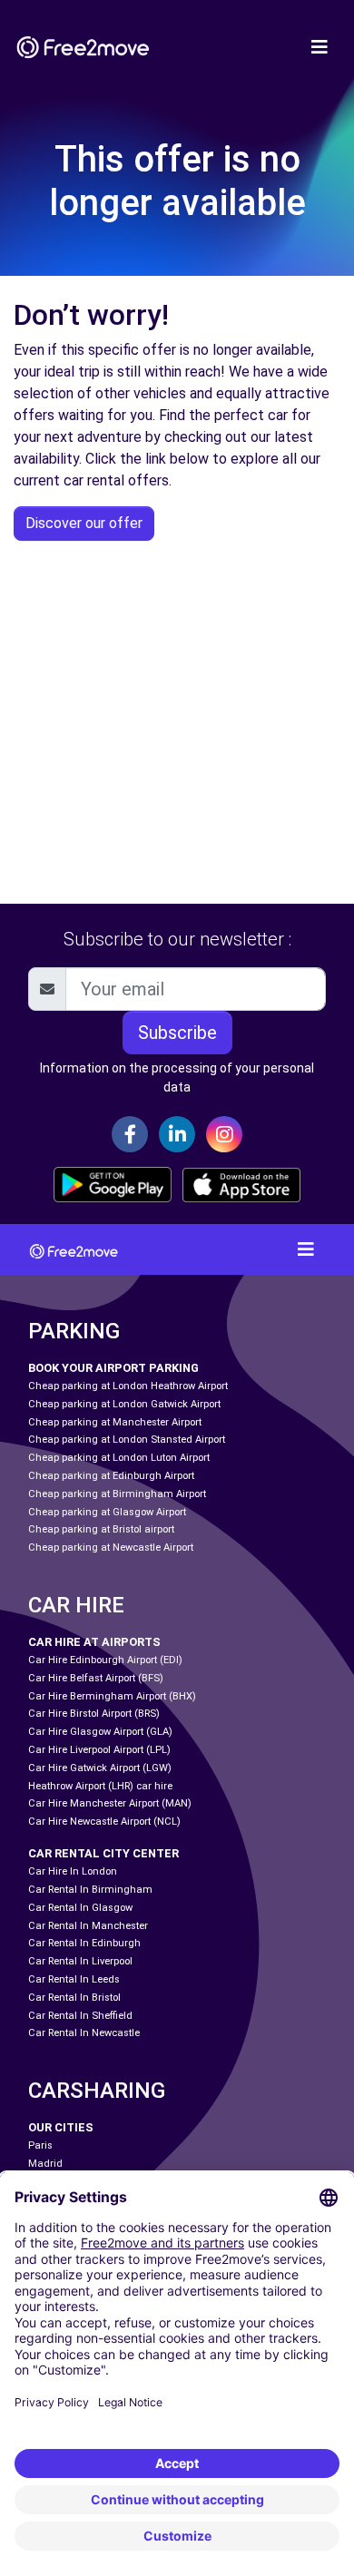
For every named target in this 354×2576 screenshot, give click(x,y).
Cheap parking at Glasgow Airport (107, 1512)
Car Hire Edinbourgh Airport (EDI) (105, 1660)
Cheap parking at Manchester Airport (115, 1422)
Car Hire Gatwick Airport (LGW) (100, 1768)
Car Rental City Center (103, 1853)
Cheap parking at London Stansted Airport (127, 1440)
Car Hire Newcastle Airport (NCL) (104, 1822)
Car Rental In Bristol (74, 1998)
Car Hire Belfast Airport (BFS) (96, 1678)
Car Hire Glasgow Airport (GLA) (100, 1732)
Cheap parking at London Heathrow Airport (128, 1386)
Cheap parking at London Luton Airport (119, 1458)
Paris (40, 2145)
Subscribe (177, 1033)
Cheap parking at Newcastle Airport (111, 1548)
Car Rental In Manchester (88, 1926)
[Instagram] (224, 1134)
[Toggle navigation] (320, 47)
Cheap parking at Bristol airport (101, 1529)
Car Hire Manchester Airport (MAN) (110, 1803)
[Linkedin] (177, 1134)
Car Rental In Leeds (74, 1979)
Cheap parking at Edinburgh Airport (111, 1476)
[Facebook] (130, 1134)
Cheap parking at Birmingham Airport (117, 1494)
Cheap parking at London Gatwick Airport (124, 1404)
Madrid (45, 2164)
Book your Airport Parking (113, 1368)
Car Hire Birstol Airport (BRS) (94, 1714)
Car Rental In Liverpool (80, 1961)
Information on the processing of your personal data (177, 1077)
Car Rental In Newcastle (84, 2033)
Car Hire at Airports (94, 1642)
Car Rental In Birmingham (90, 1890)
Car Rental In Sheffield (80, 2016)
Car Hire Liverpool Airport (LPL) (99, 1750)
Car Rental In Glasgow (80, 1908)
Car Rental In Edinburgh (84, 1943)
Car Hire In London (73, 1871)
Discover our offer (84, 523)
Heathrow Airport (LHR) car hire (100, 1786)
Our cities (61, 2127)
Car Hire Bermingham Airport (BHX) (112, 1696)
